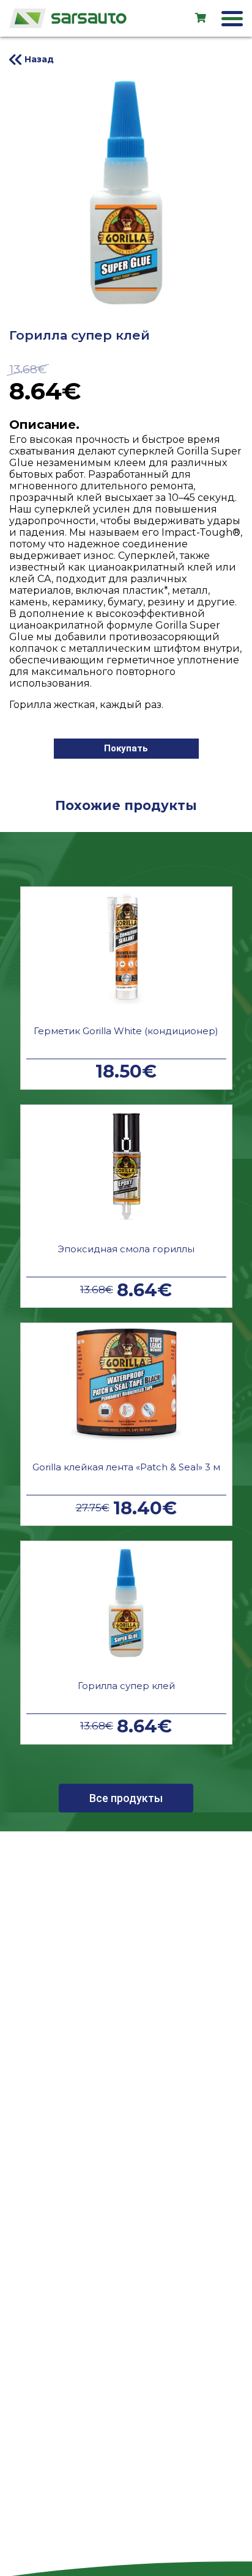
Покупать (126, 748)
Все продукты (126, 1798)
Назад (39, 59)
